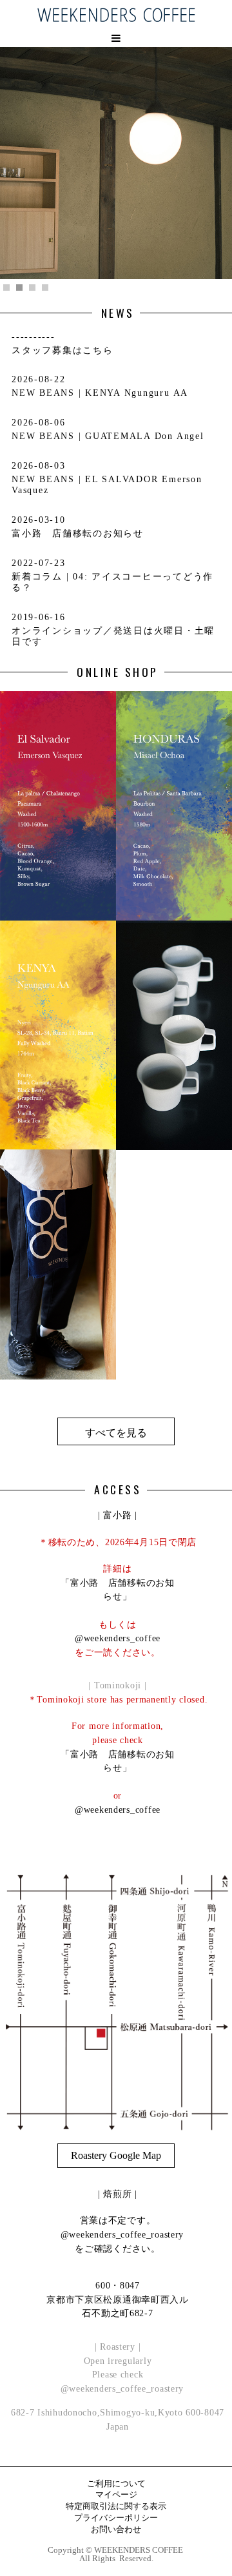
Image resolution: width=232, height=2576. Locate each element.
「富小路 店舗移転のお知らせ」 (118, 1590)
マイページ (116, 2495)
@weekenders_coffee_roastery (118, 2234)
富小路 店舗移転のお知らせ (78, 533)
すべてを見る (116, 1433)
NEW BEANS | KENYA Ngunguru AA (100, 393)
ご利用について (116, 2484)
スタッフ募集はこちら (63, 350)
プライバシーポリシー (116, 2518)
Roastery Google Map (116, 2155)
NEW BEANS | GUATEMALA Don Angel (108, 436)
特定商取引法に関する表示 (116, 2507)
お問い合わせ (116, 2530)
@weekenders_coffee (118, 1638)
